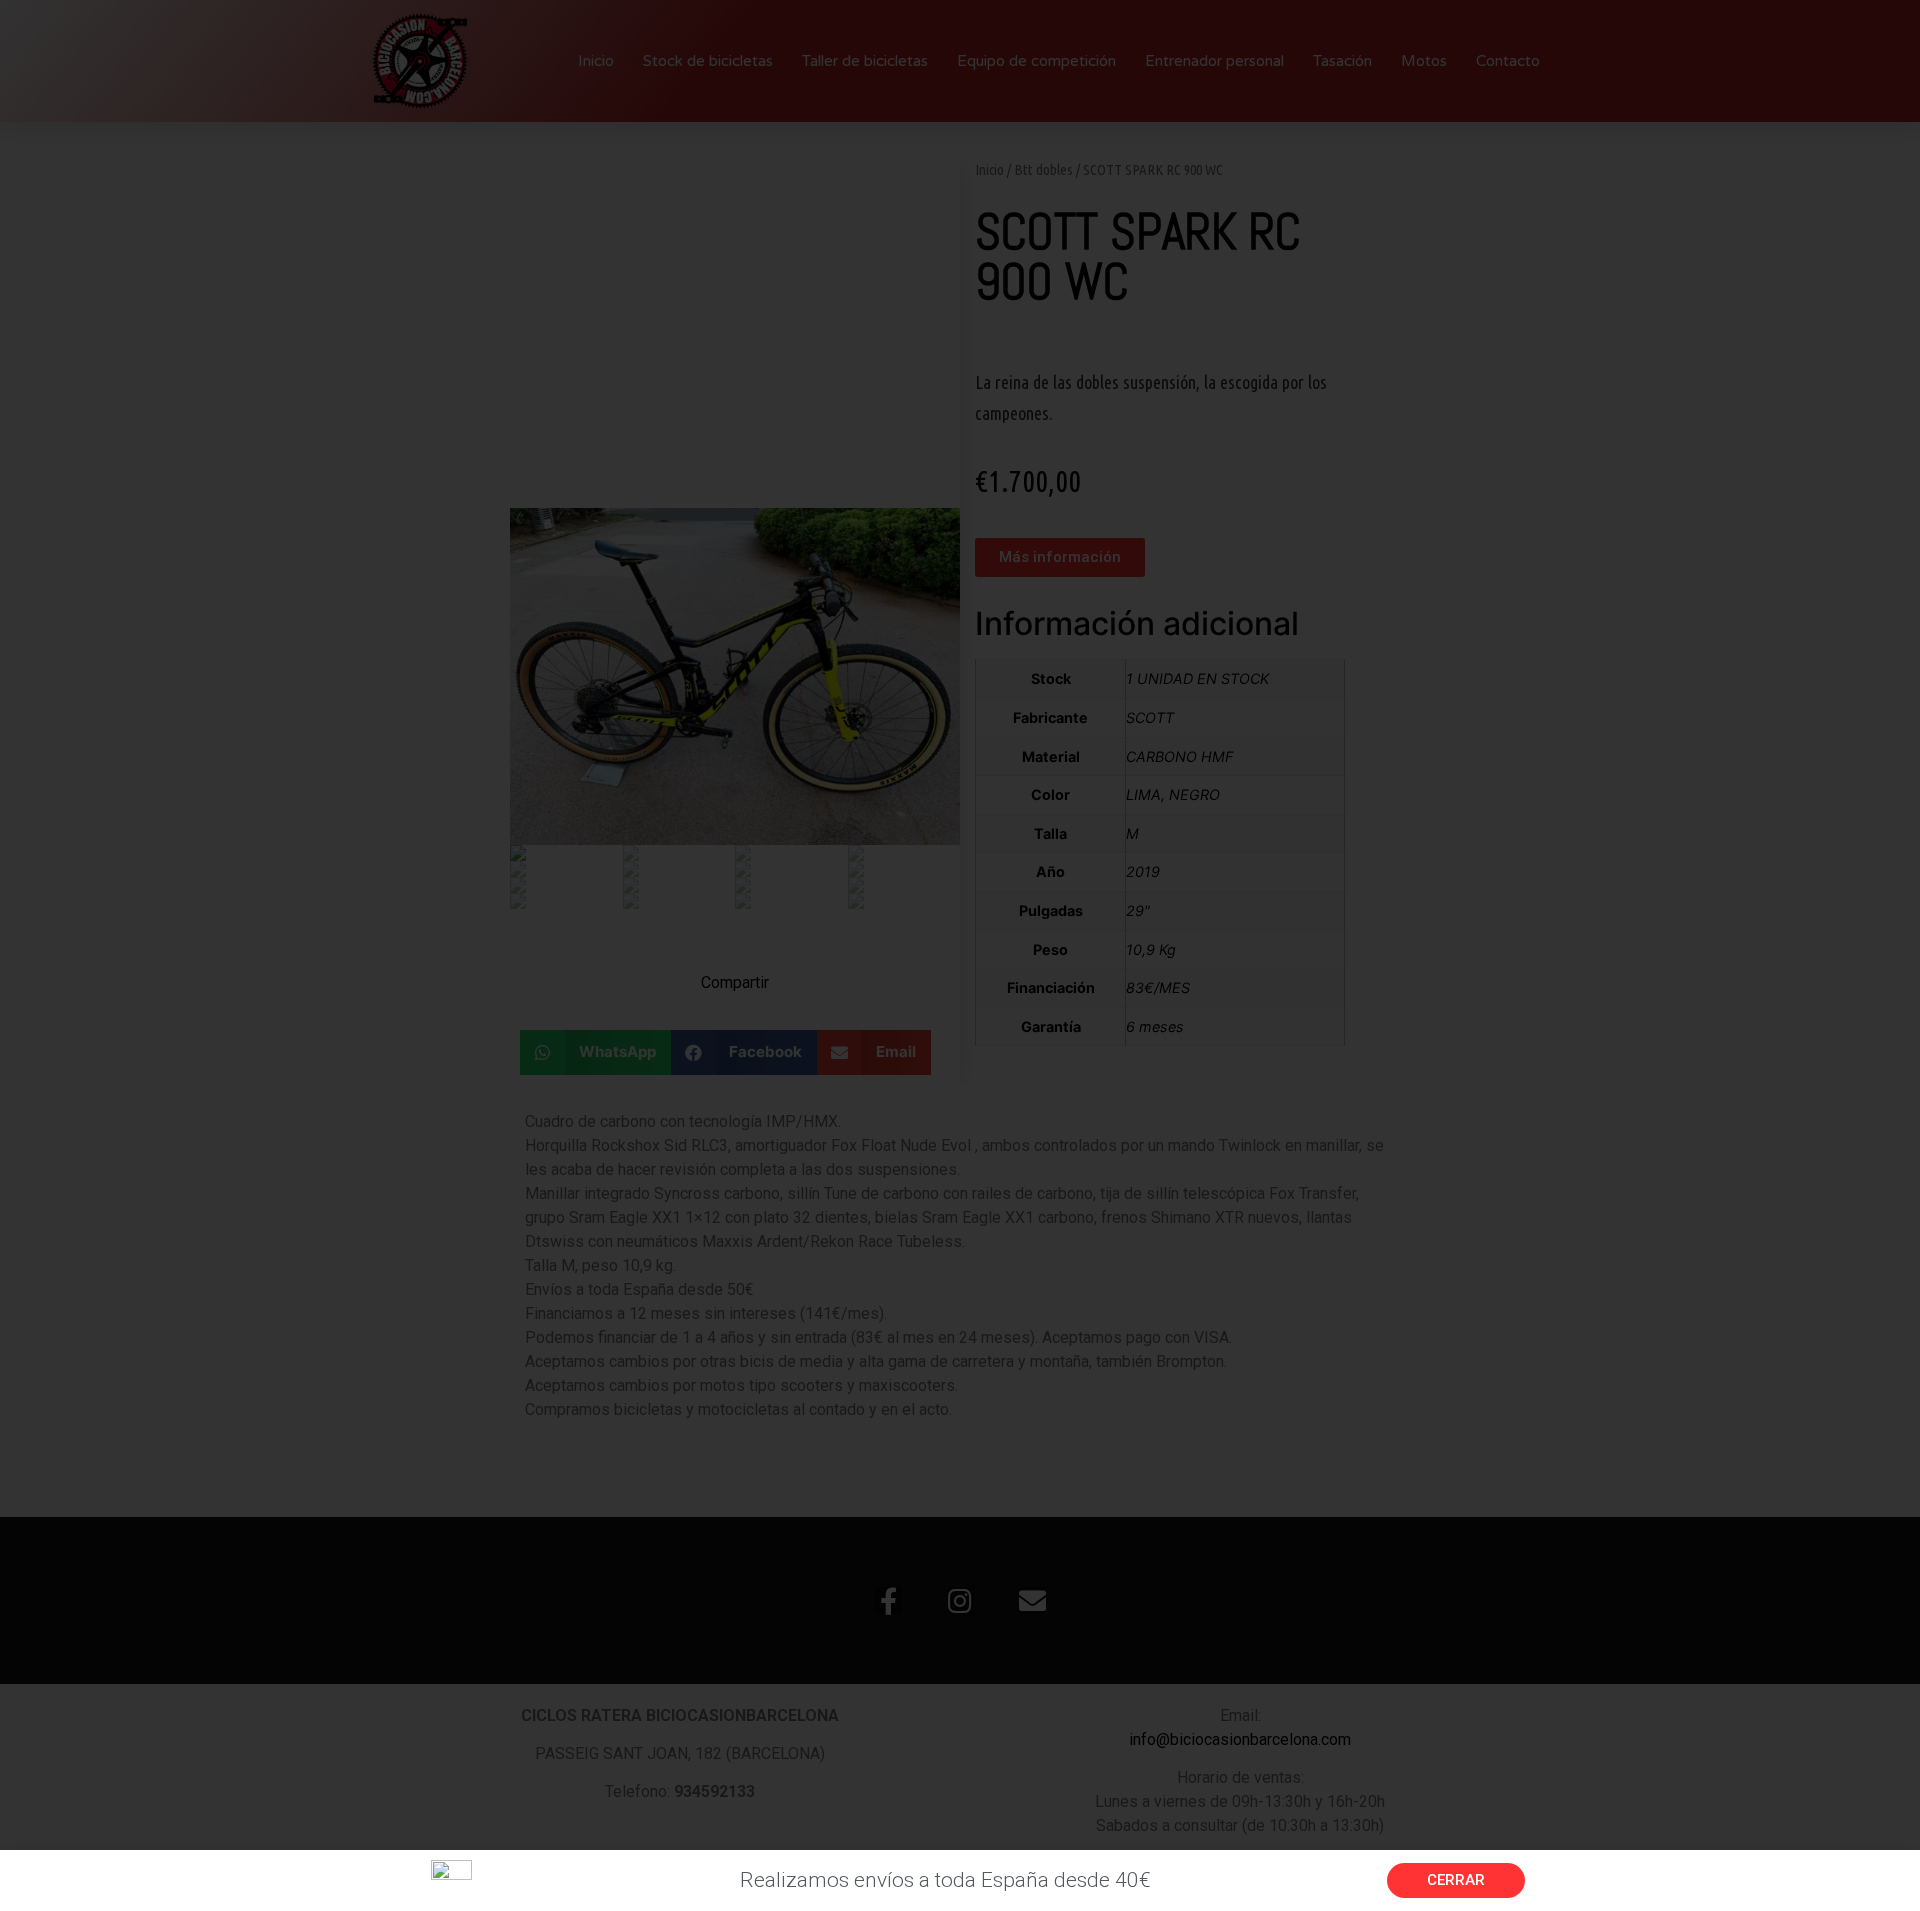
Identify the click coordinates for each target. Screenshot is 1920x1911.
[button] (1456, 1880)
